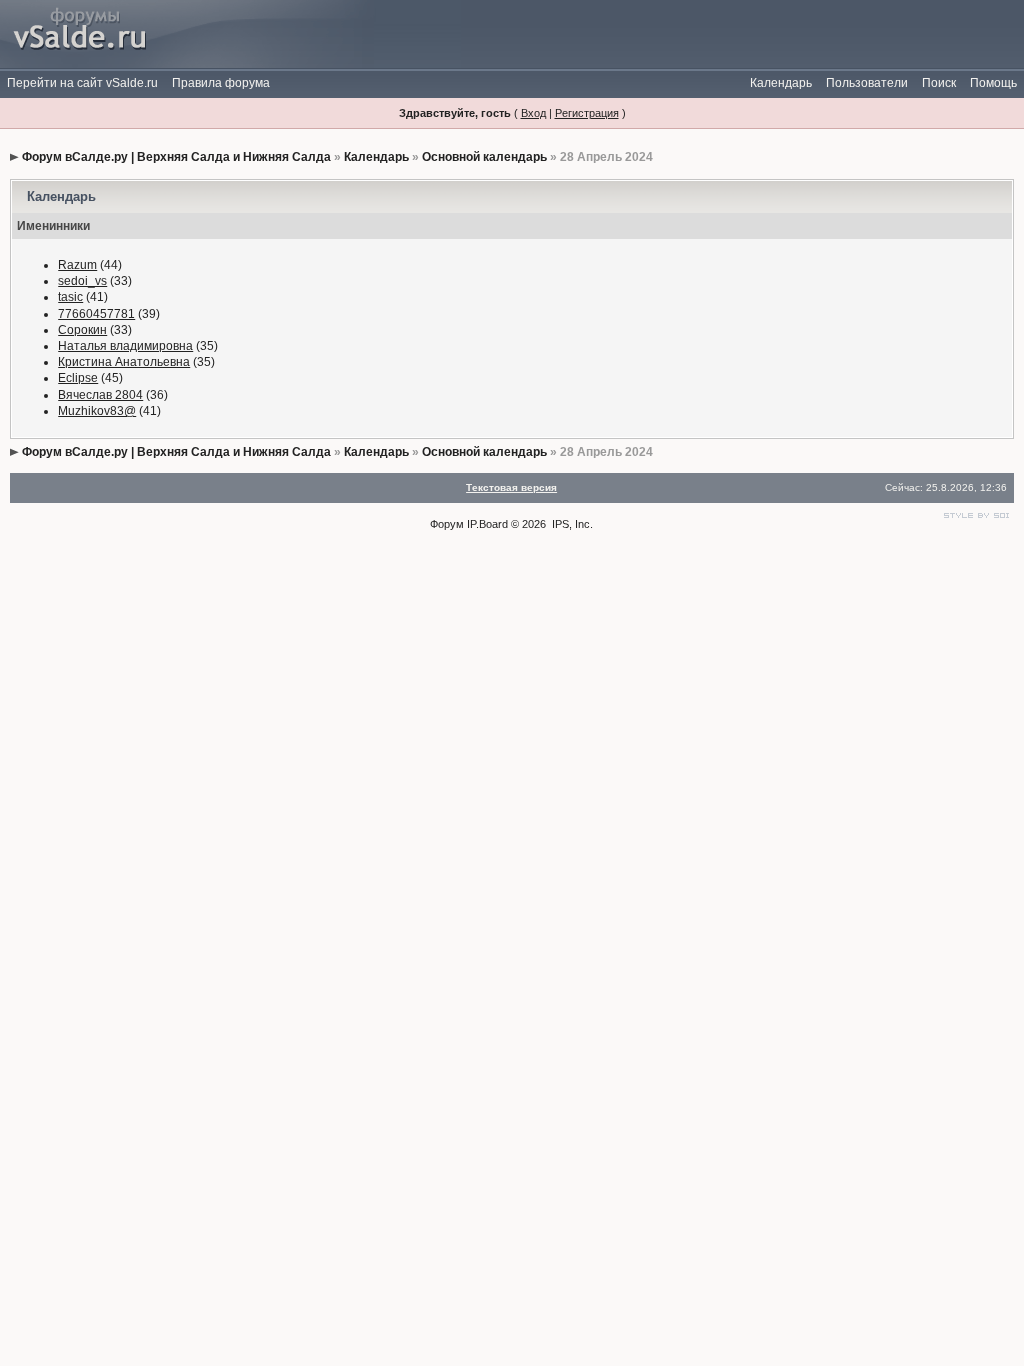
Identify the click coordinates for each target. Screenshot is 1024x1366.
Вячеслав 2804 (100, 395)
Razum (77, 265)
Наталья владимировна (125, 346)
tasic (70, 297)
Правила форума (221, 83)
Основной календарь (484, 157)
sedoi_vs (82, 281)
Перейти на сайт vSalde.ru (82, 83)
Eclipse (78, 378)
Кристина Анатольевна (124, 362)
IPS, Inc (571, 524)
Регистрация (587, 113)
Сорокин (82, 330)
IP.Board (487, 524)
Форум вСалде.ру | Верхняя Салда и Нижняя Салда (176, 157)
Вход (533, 113)
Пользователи (867, 83)
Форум (447, 524)
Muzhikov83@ (97, 411)
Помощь (993, 83)
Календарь (781, 83)
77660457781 (96, 314)
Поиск (939, 83)
